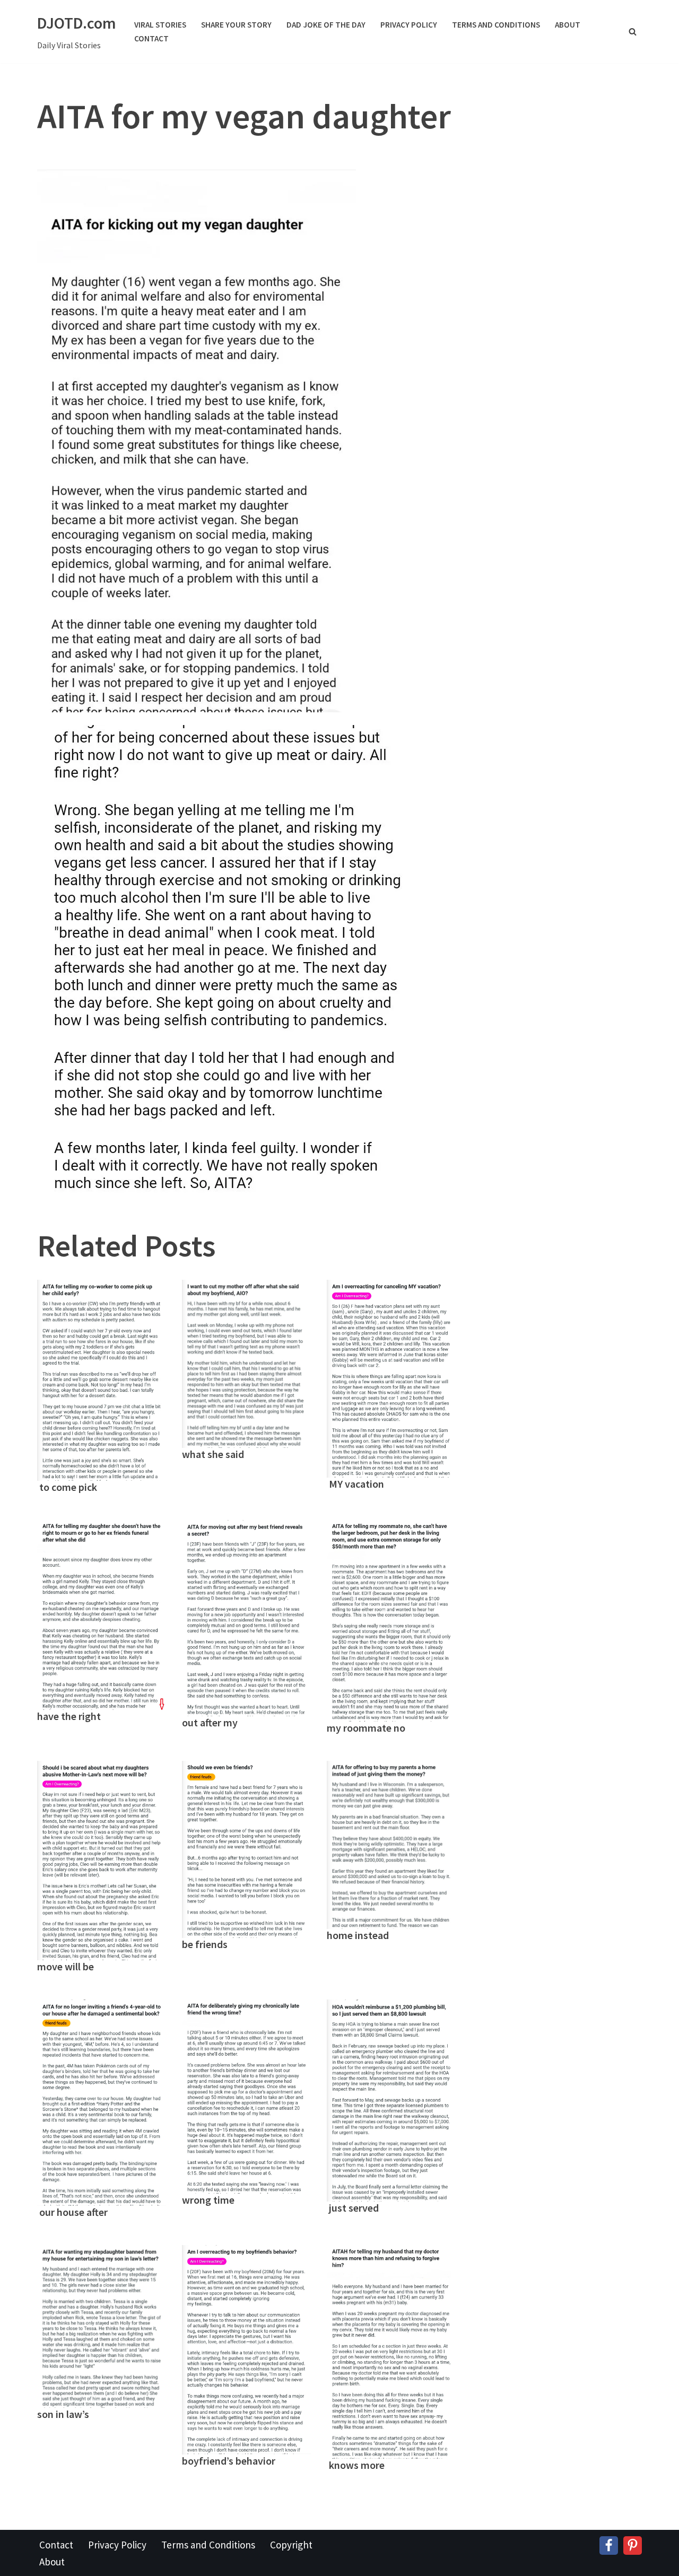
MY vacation (355, 1484)
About (568, 25)
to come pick (67, 1487)
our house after (72, 2212)
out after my (211, 1722)
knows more (356, 2465)
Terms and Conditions (496, 25)
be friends (205, 1944)
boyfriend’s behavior (229, 2461)
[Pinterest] (633, 2546)
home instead (358, 1935)
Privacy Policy (409, 25)
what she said (213, 1454)
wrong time (208, 2200)
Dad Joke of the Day (326, 25)
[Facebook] (609, 2546)
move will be (66, 1966)
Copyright (291, 2545)
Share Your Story (236, 25)
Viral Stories (160, 25)
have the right (69, 1716)
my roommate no (366, 1728)
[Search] (633, 32)
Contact (151, 38)
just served (353, 2208)
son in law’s (63, 2414)
